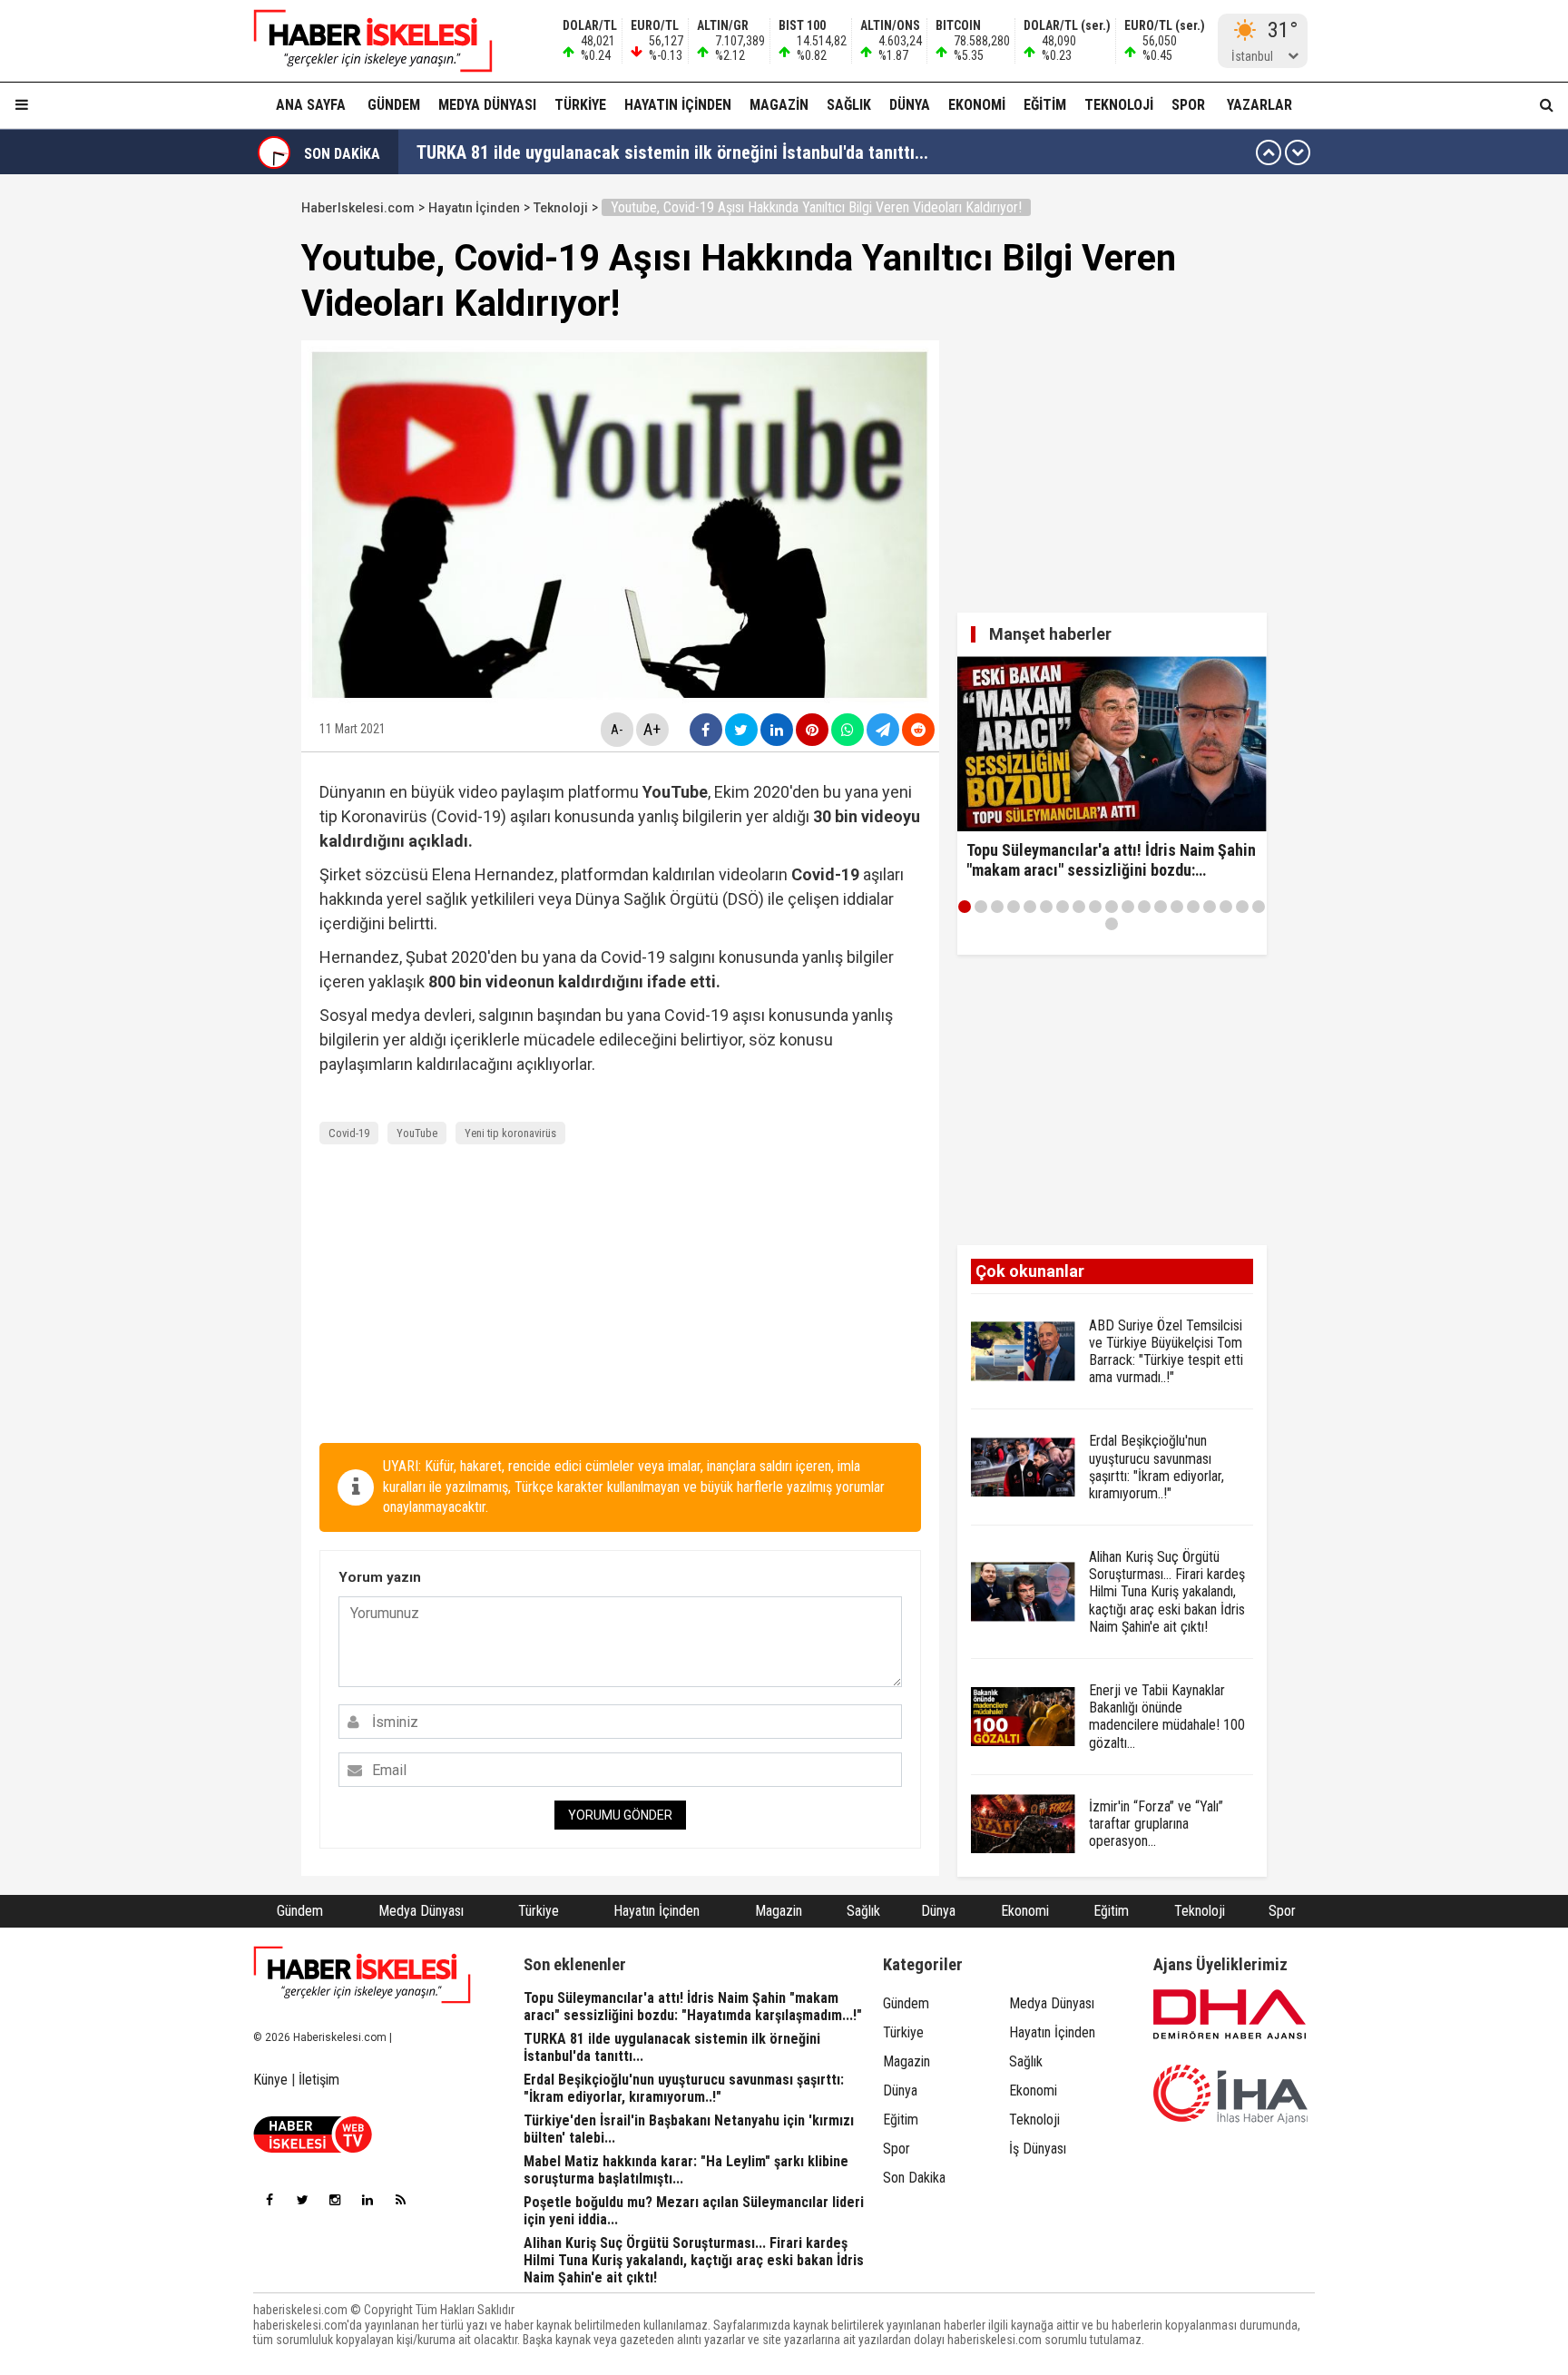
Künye (270, 2080)
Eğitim (1045, 105)
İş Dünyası (1038, 2149)
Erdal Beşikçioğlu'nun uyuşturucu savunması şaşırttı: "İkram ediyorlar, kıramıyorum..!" (737, 152)
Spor (1188, 105)
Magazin (779, 105)
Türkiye (580, 105)
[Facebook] (269, 2200)
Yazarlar (1259, 105)
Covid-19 (349, 1133)
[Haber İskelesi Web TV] (313, 2148)
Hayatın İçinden (678, 105)
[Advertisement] (215, 465)
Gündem (394, 105)
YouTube (417, 1133)
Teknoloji (1119, 105)
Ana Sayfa (311, 105)
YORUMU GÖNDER (620, 1815)
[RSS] (400, 2200)
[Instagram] (335, 2200)
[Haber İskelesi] (362, 1975)
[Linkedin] (367, 2200)
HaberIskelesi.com (358, 208)
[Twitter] (302, 2200)
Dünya (910, 105)
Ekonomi (977, 105)
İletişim (319, 2080)
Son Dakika (914, 2178)
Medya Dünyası (487, 105)
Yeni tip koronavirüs (510, 1133)
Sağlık (849, 105)
